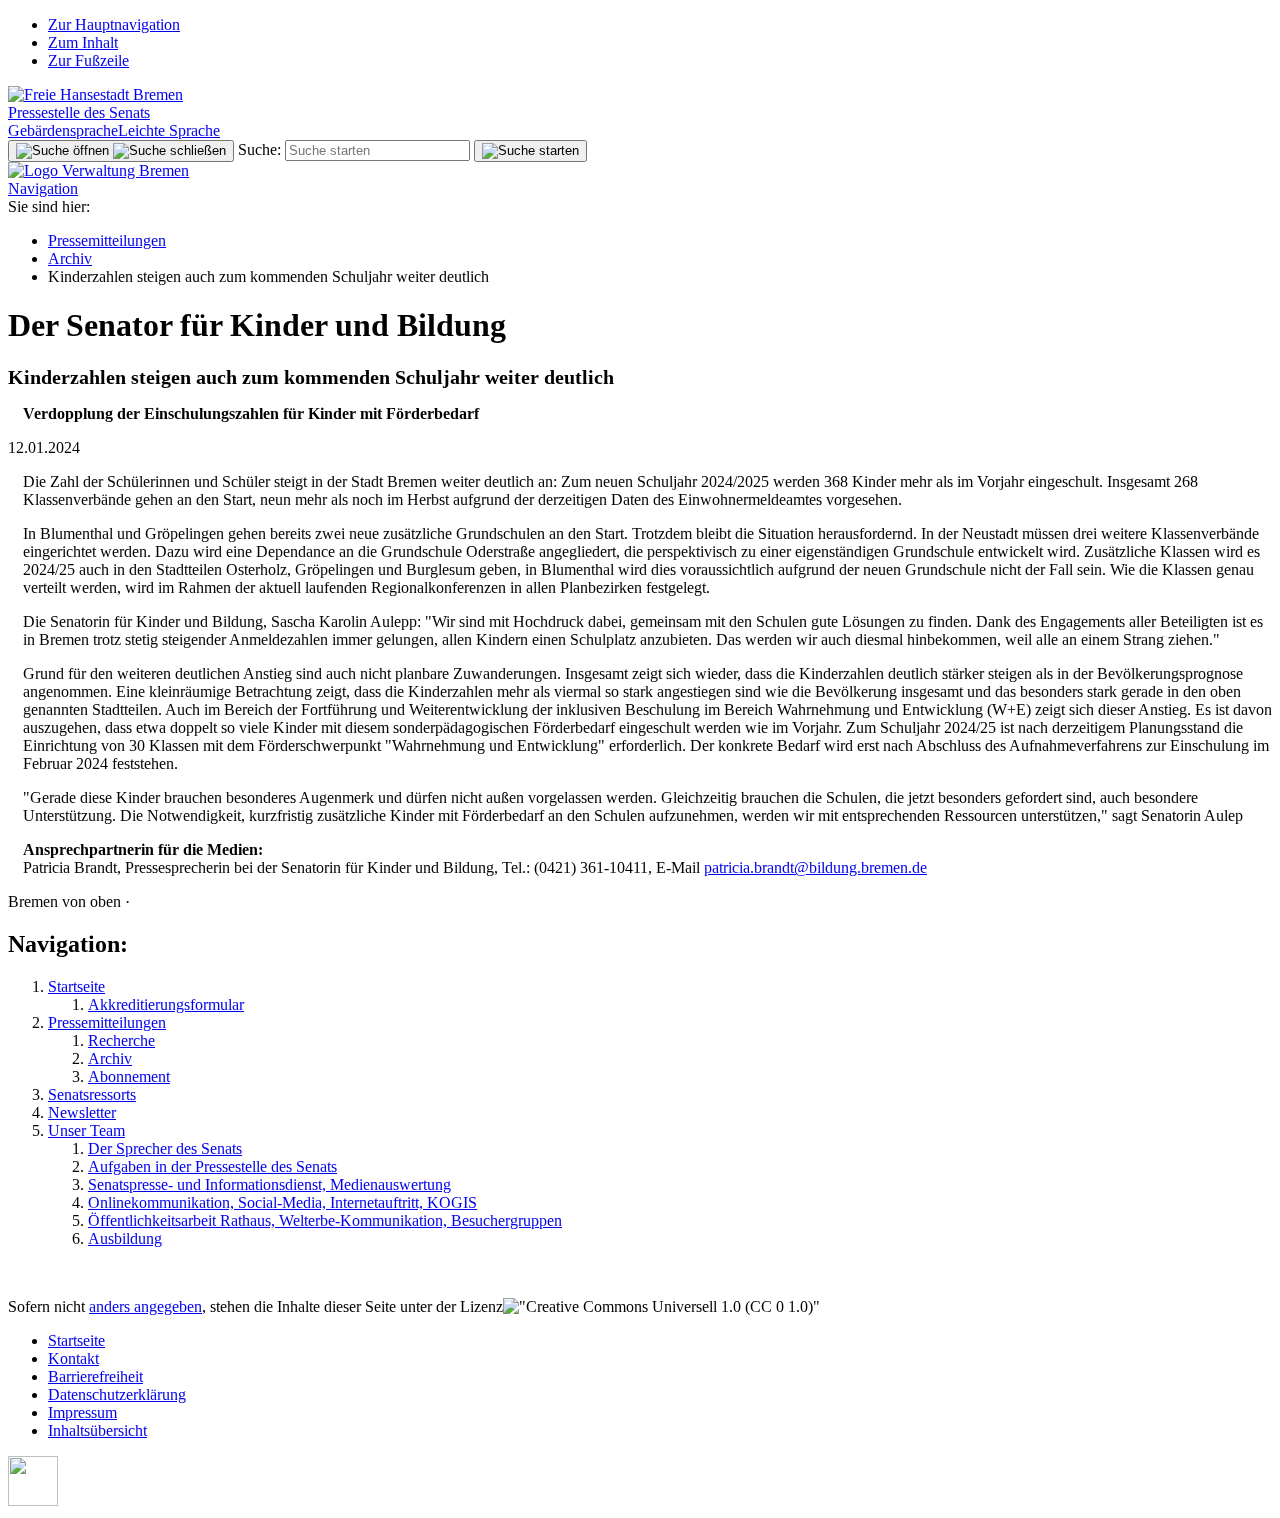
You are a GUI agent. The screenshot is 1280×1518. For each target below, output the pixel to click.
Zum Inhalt (83, 42)
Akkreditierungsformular (166, 1004)
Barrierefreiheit (95, 1376)
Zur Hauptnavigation (114, 24)
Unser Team (86, 1130)
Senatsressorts (92, 1094)
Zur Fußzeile (88, 60)
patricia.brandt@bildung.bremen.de (815, 867)
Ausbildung (125, 1238)
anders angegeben (145, 1306)
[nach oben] (33, 1500)
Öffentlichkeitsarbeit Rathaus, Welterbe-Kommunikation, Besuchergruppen (325, 1220)
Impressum (82, 1412)
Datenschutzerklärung (117, 1394)
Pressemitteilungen (107, 240)
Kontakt (73, 1358)
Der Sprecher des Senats (165, 1148)
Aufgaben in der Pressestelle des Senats (212, 1166)
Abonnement (129, 1076)
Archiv (70, 258)
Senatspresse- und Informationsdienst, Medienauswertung (269, 1184)
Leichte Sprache (169, 130)
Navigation (43, 188)
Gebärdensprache (63, 130)
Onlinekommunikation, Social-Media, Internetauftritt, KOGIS (282, 1202)
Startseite (76, 986)
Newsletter (82, 1112)
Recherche (121, 1040)
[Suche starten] (530, 151)
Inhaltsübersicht (97, 1430)
